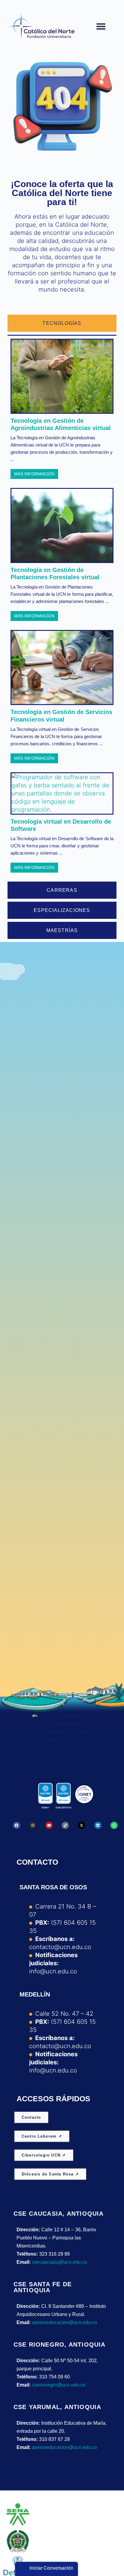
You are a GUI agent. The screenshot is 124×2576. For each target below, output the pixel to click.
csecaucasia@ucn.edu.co (59, 2262)
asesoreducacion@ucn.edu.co (64, 2322)
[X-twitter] (82, 1825)
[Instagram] (33, 1825)
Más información (34, 474)
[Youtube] (49, 1825)
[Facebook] (17, 1825)
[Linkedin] (98, 1825)
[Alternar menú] (101, 26)
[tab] (62, 323)
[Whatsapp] (114, 1825)
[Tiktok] (65, 1825)
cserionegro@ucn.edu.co (59, 2385)
